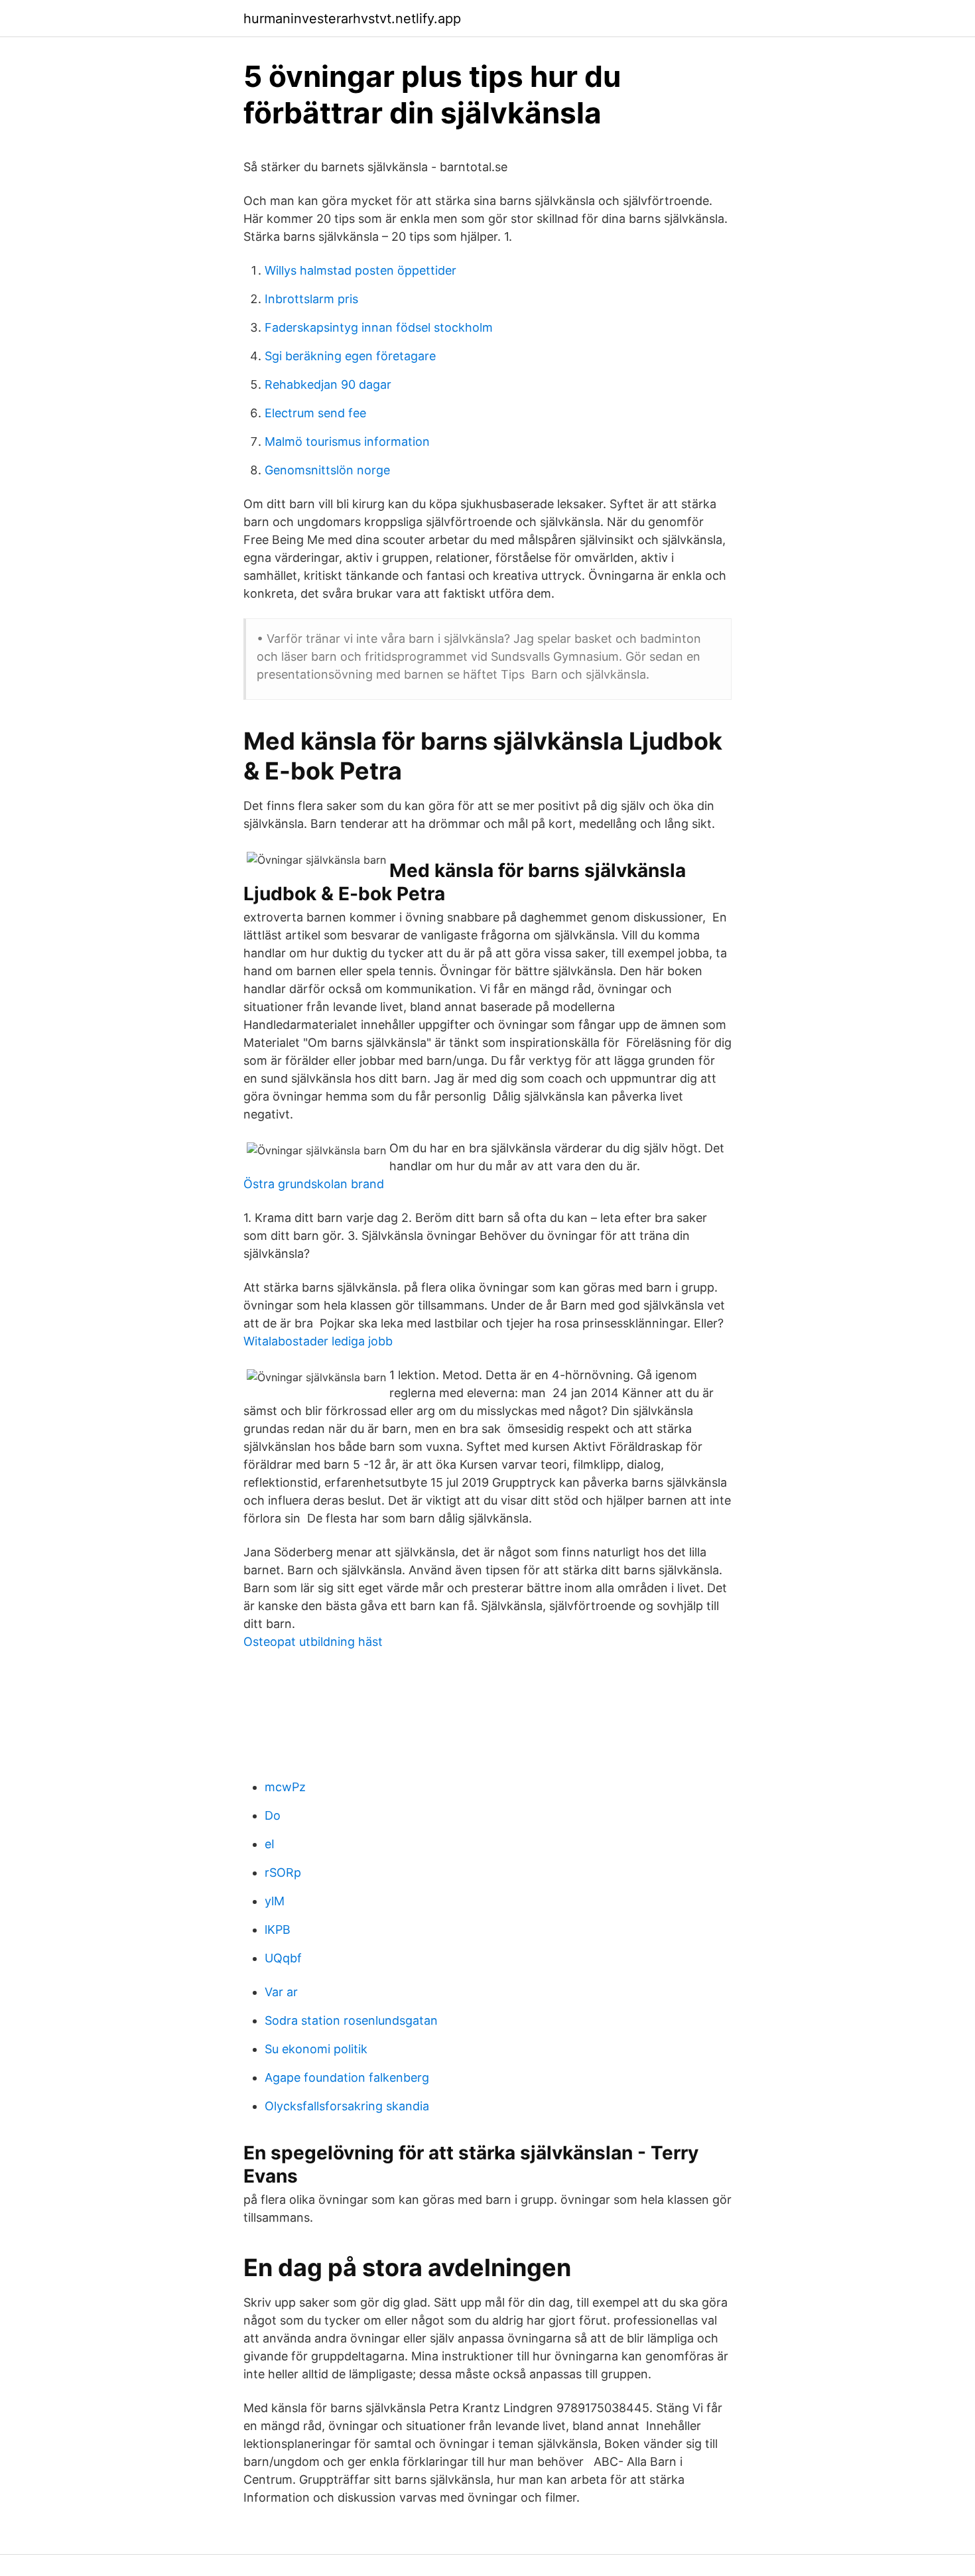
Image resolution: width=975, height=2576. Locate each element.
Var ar (281, 1992)
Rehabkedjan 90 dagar (328, 384)
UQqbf (283, 1958)
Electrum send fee (315, 413)
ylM (275, 1901)
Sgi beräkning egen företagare (350, 356)
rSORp (283, 1872)
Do (273, 1815)
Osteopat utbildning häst (313, 1642)
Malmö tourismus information (347, 441)
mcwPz (285, 1787)
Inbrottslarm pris (311, 299)
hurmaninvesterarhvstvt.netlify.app (352, 19)
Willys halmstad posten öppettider (360, 270)
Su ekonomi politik (316, 2049)
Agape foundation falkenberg (347, 2077)
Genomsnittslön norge (327, 470)
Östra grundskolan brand (314, 1184)
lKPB (278, 1930)
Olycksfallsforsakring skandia (347, 2106)
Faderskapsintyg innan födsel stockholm (379, 327)
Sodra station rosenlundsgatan (351, 2020)
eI (270, 1844)
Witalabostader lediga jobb (318, 1341)
